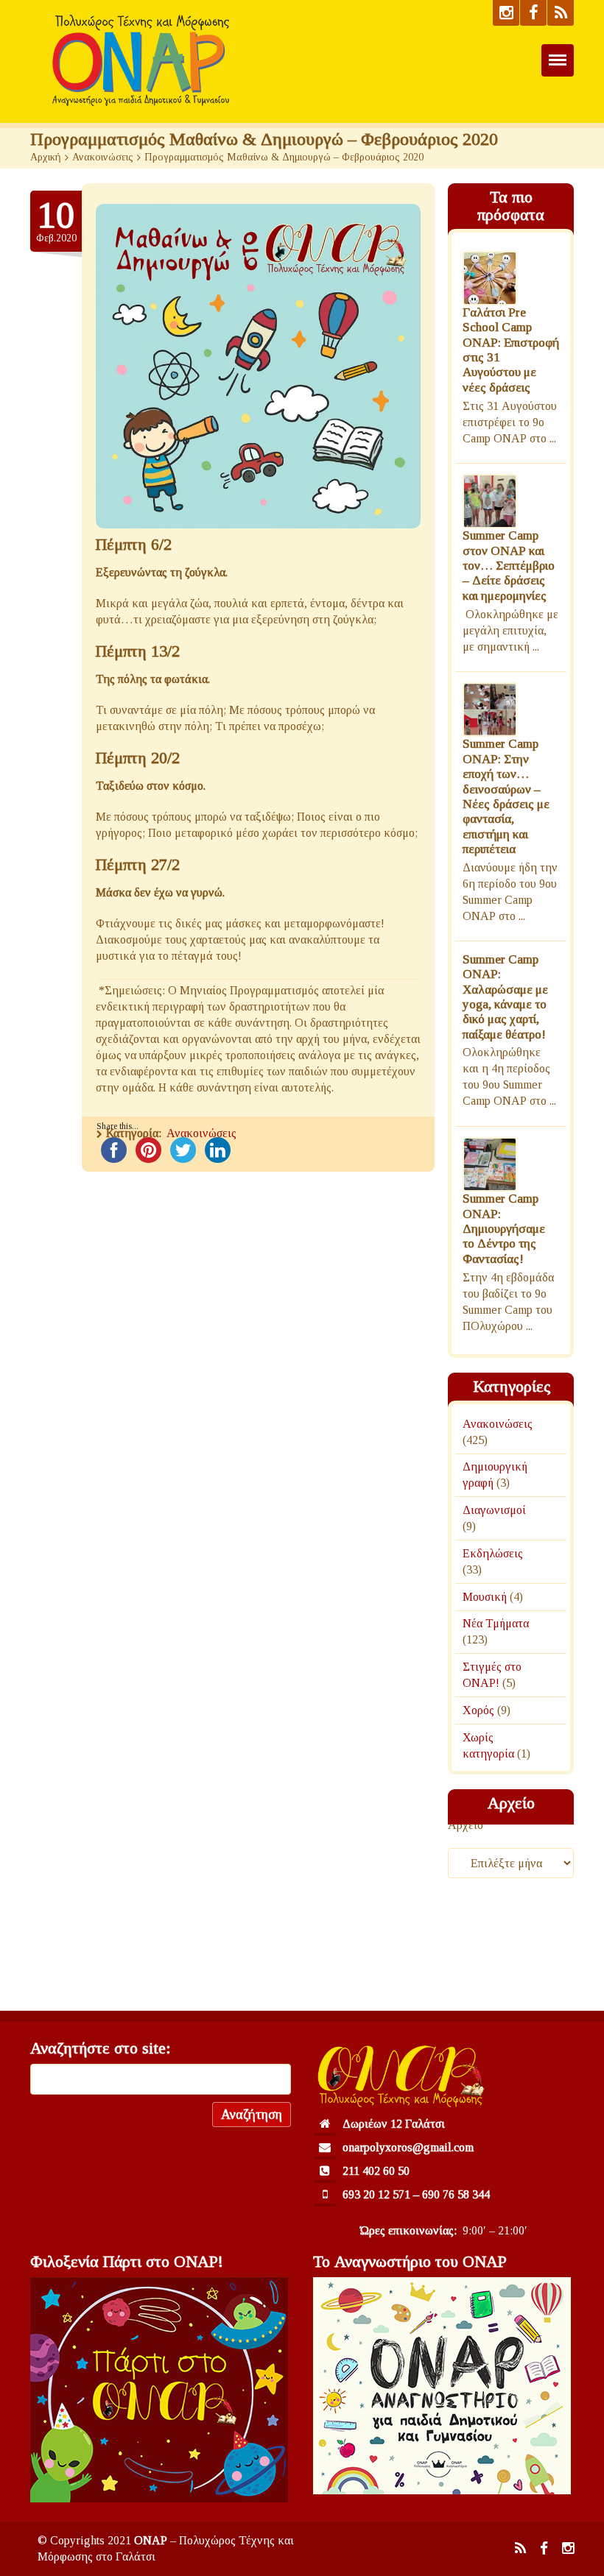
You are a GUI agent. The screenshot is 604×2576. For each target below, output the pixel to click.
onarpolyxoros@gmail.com (408, 2147)
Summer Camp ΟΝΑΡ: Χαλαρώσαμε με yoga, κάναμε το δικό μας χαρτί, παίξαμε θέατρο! (505, 997)
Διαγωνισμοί (494, 1510)
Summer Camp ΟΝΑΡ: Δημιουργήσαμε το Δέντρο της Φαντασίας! (504, 1229)
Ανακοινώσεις (103, 157)
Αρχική (46, 157)
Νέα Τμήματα (496, 1624)
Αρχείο (466, 1825)
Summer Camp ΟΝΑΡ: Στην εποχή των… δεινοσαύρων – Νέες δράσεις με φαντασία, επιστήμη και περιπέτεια (506, 797)
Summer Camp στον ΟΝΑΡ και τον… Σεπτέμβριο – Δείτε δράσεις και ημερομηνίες (509, 566)
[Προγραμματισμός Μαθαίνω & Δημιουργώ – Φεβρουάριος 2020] (258, 366)
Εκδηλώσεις (493, 1553)
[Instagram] (506, 13)
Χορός (478, 1710)
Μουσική (485, 1597)
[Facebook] (533, 13)
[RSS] (561, 13)
